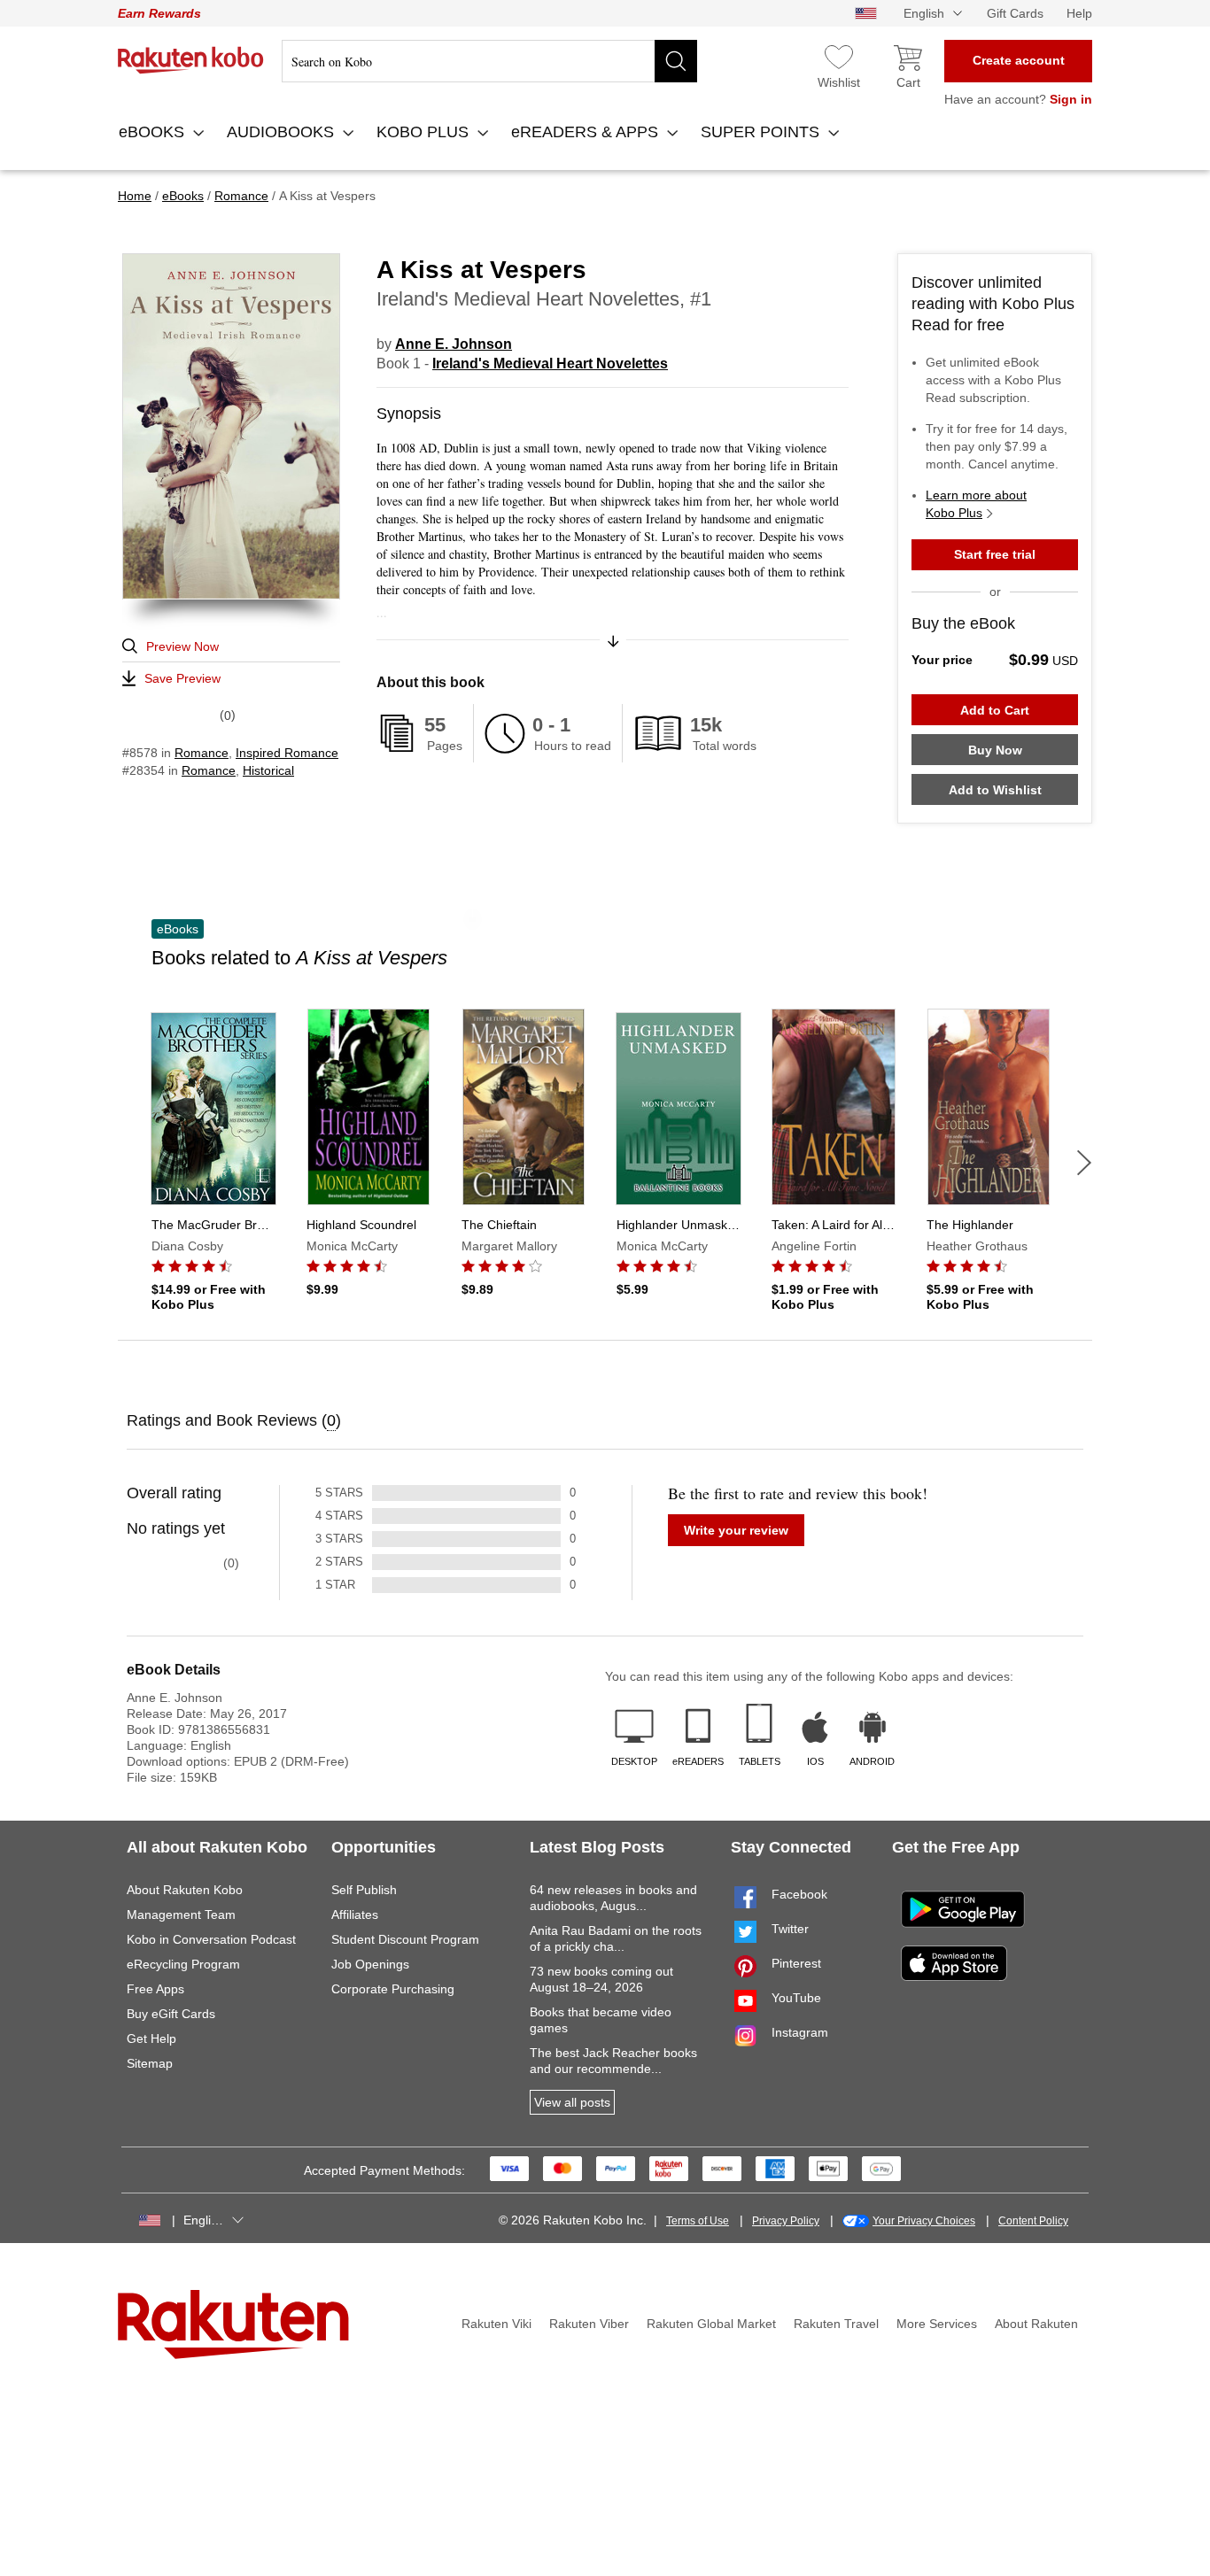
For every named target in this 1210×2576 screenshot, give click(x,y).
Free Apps (155, 1989)
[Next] (1084, 1163)
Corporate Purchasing (393, 1989)
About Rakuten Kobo (185, 1890)
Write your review (736, 1530)
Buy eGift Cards (171, 2014)
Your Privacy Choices (924, 2221)
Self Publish (364, 1890)
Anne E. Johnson (454, 344)
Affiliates (355, 1915)
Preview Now (182, 646)
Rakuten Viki (496, 2324)
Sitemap (150, 2063)
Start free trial (995, 554)
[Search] (676, 61)
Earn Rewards (159, 13)
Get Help (151, 2038)
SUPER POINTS (762, 132)
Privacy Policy (786, 2221)
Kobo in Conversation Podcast (211, 1939)
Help (1079, 13)
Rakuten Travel (836, 2324)
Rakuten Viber (589, 2324)
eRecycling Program (183, 1964)
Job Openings (370, 1964)
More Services (937, 2324)
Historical (268, 770)
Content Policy (1033, 2221)
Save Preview (182, 678)
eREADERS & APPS (587, 132)
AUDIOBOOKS (283, 132)
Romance (202, 753)
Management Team (181, 1915)
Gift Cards (1015, 13)
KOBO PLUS (425, 132)
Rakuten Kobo (191, 60)
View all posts (572, 2102)
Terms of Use (698, 2221)
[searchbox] (489, 61)
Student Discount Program (405, 1939)
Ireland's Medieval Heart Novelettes (550, 364)
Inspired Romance (287, 753)
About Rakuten (1036, 2324)
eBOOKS (154, 132)
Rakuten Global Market (711, 2324)
